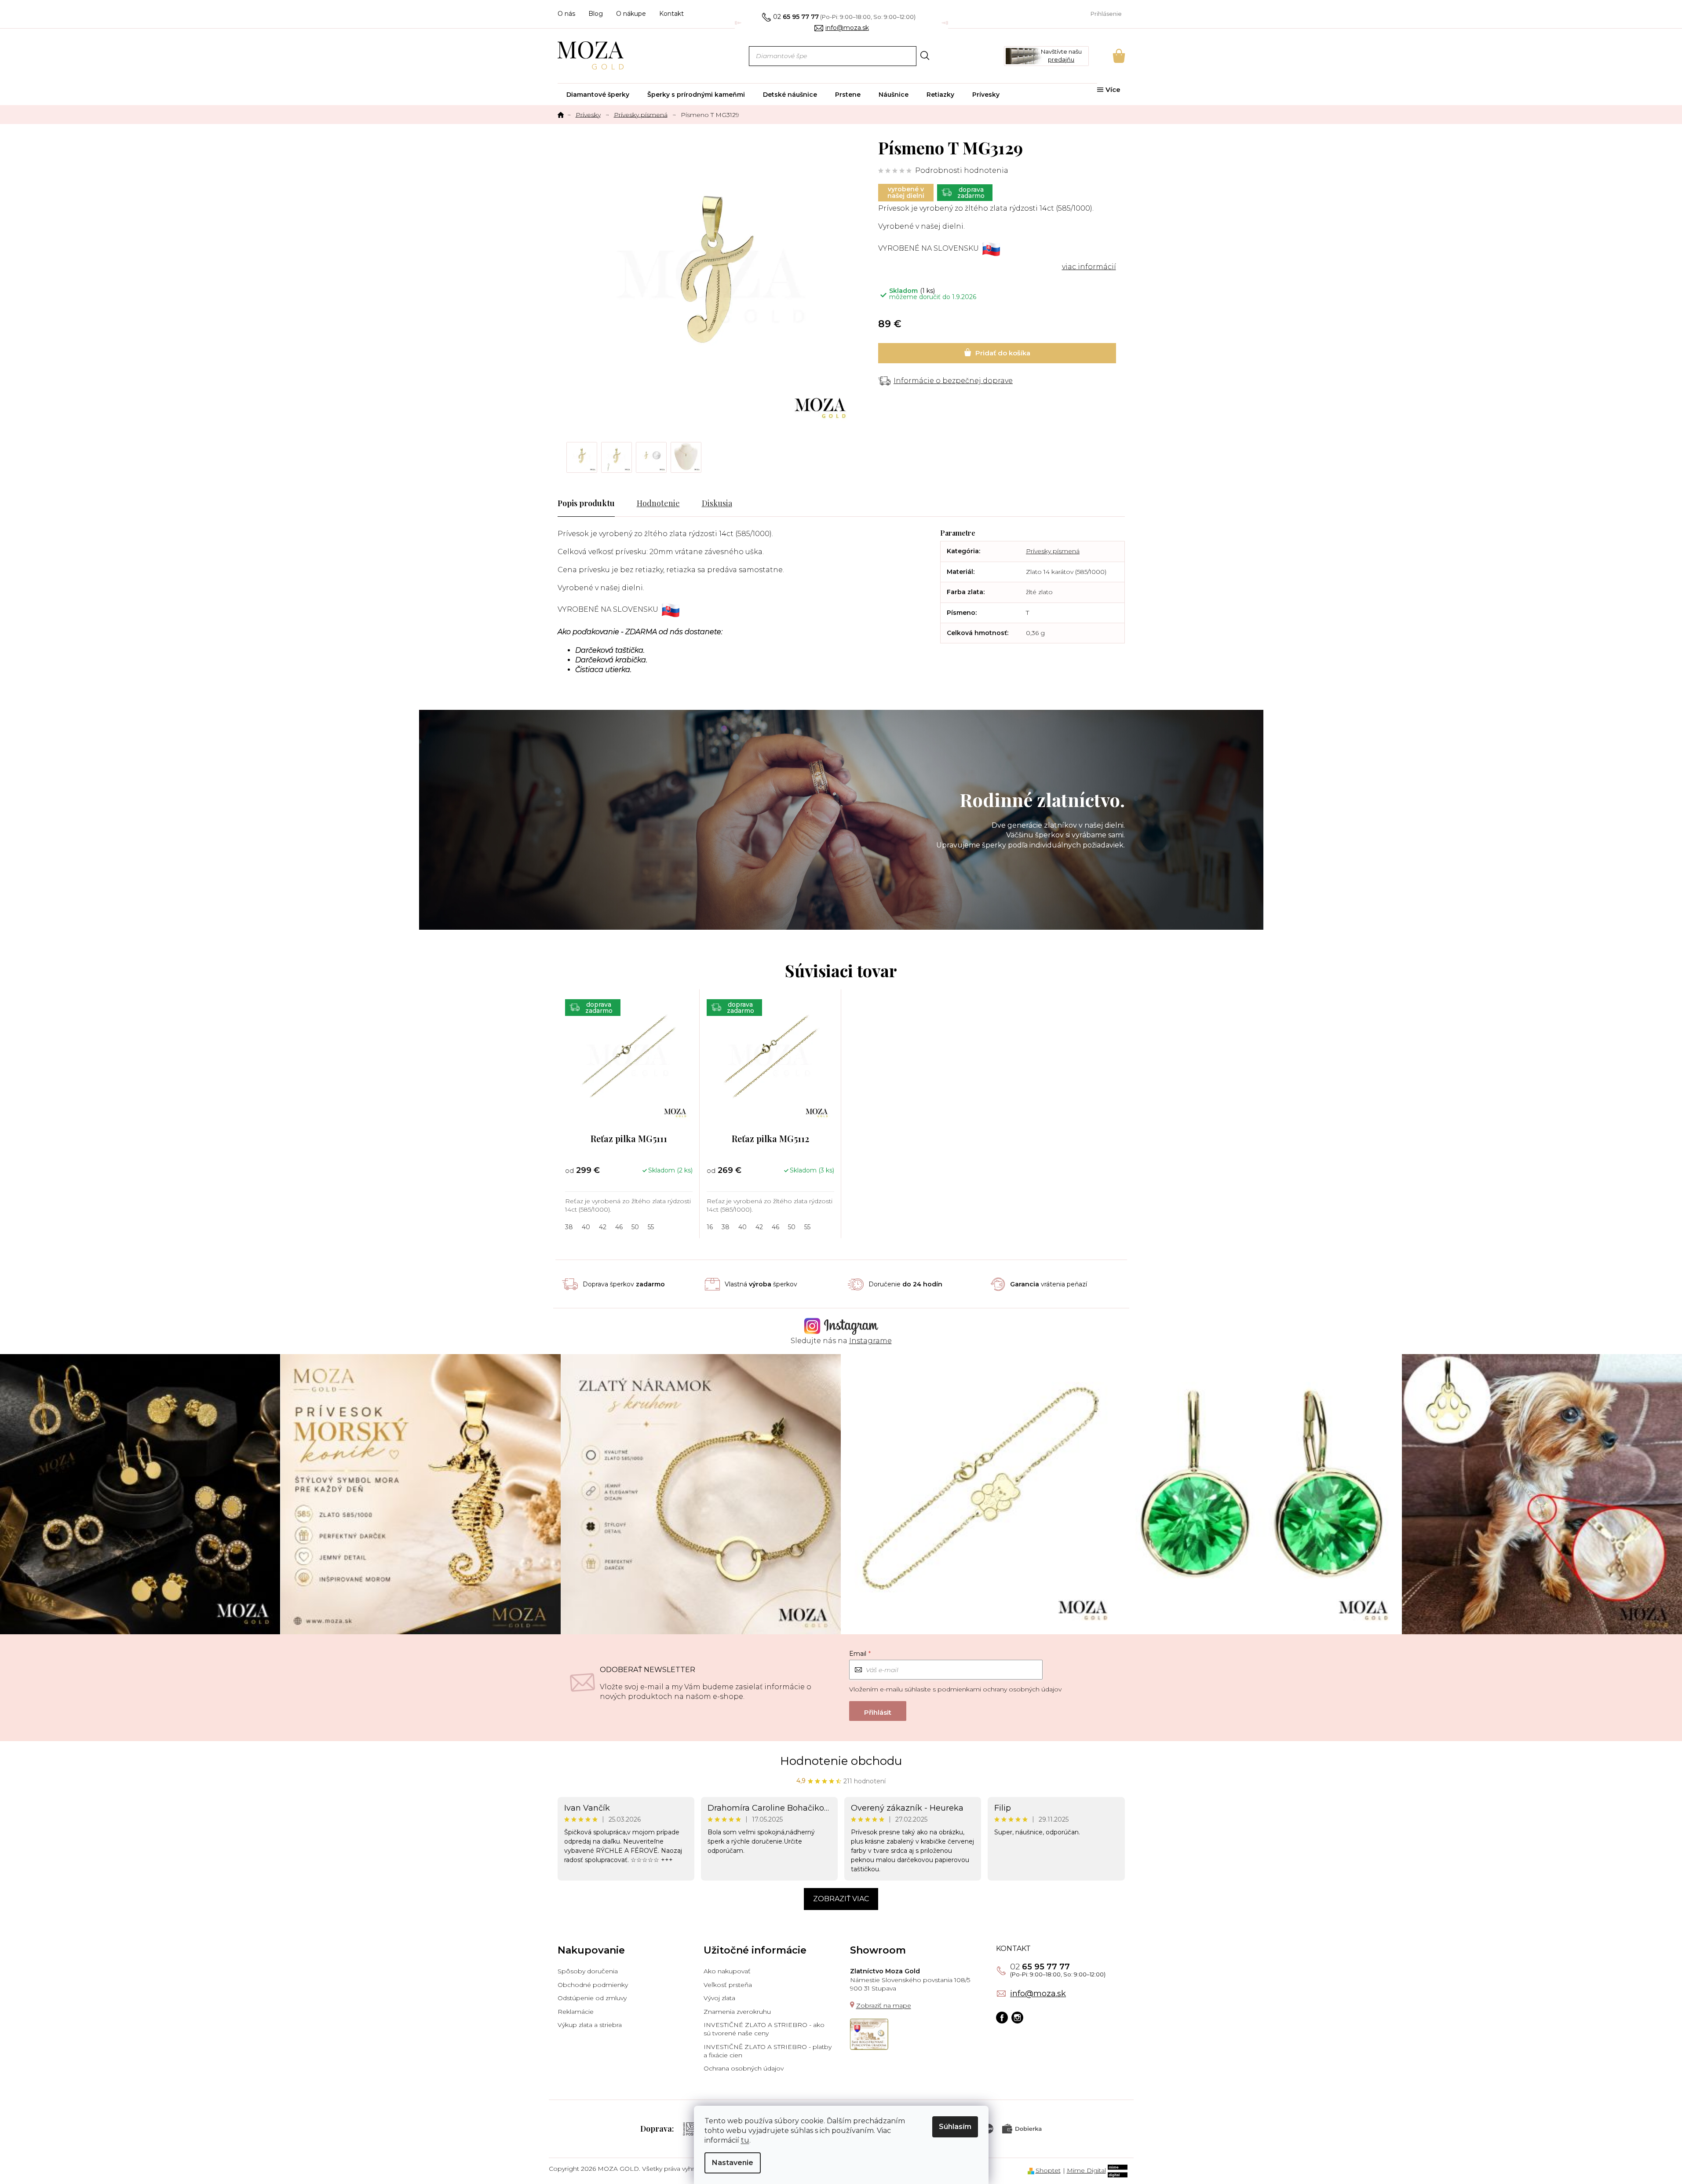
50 (635, 1227)
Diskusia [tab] (717, 503)
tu (745, 2140)
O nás (566, 14)
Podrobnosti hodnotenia (962, 170)
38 (569, 1227)
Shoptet (1048, 2170)
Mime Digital (1086, 2170)
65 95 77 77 (1040, 1967)
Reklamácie (576, 2012)
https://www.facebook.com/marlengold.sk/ (1002, 2018)
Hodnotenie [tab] (658, 503)
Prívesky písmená (1053, 551)
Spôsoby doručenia (588, 1971)
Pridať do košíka (997, 353)
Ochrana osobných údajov (744, 2068)
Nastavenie (733, 2163)
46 (619, 1227)
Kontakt (671, 14)
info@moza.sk (1038, 1994)
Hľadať (925, 56)
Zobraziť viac (841, 1899)
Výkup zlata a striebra (590, 2025)
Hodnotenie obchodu (841, 1761)
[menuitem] (598, 95)
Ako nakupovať (727, 1971)
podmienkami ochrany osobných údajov (1000, 1689)
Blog (596, 14)
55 (651, 1227)
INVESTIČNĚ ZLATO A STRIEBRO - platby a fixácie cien (768, 2051)
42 (603, 1227)
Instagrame (870, 1341)
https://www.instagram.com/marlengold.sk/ (1017, 2018)
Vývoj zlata (719, 1998)
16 (710, 1227)
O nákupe (631, 14)
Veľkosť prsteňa (728, 1985)
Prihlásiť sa (878, 1711)
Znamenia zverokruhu (737, 2012)
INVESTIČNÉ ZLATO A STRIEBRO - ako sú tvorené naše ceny (764, 2029)
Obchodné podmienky (593, 1985)
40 (586, 1227)
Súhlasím (955, 2127)
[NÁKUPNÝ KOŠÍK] (1107, 56)
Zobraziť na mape (884, 2005)
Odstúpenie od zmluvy (592, 1998)
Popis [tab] (567, 503)
